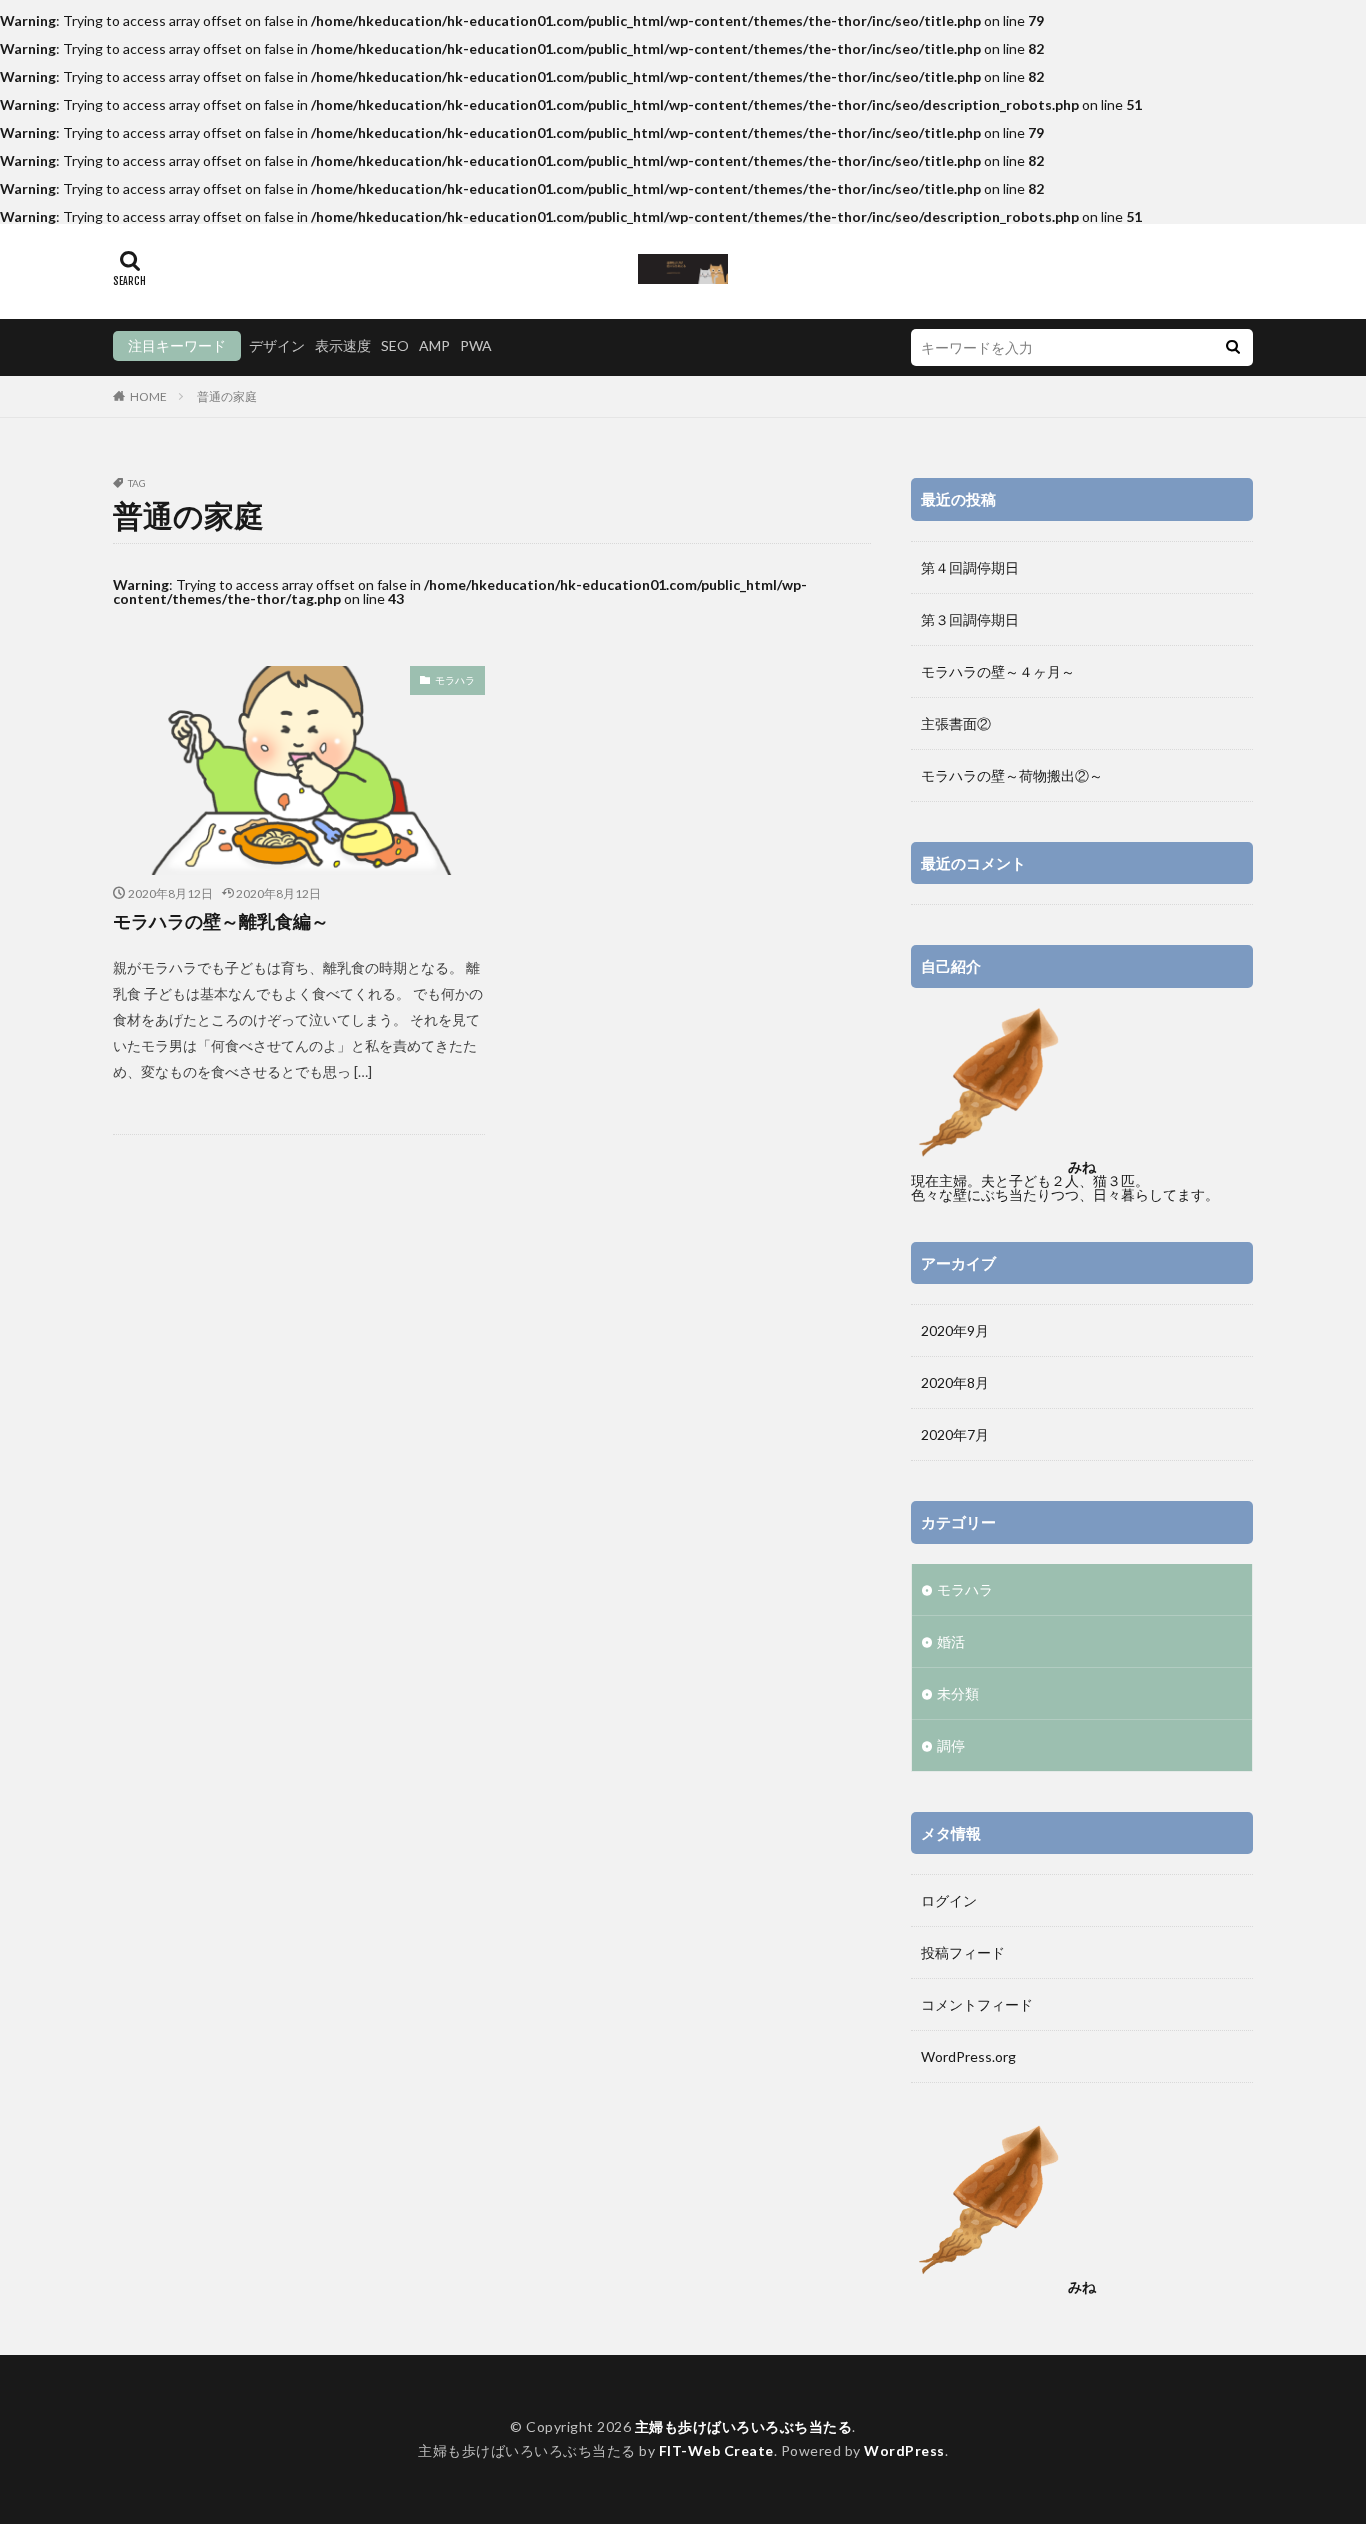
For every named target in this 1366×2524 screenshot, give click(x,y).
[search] (1233, 347)
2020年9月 (955, 1330)
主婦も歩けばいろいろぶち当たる (744, 2426)
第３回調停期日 (970, 619)
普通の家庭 (227, 396)
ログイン (949, 1900)
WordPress (904, 2450)
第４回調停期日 (970, 567)
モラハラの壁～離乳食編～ (221, 921)
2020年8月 (955, 1382)
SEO (395, 345)
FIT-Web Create (716, 2450)
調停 (951, 1745)
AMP (434, 345)
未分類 (958, 1693)
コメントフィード (977, 2004)
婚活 (951, 1641)
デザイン (277, 345)
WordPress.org (968, 2056)
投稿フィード (963, 1952)
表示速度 (343, 345)
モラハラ (455, 680)
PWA (476, 345)
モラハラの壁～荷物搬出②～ (1012, 775)
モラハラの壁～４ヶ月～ (998, 671)
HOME (148, 396)
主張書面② (956, 723)
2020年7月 (955, 1434)
